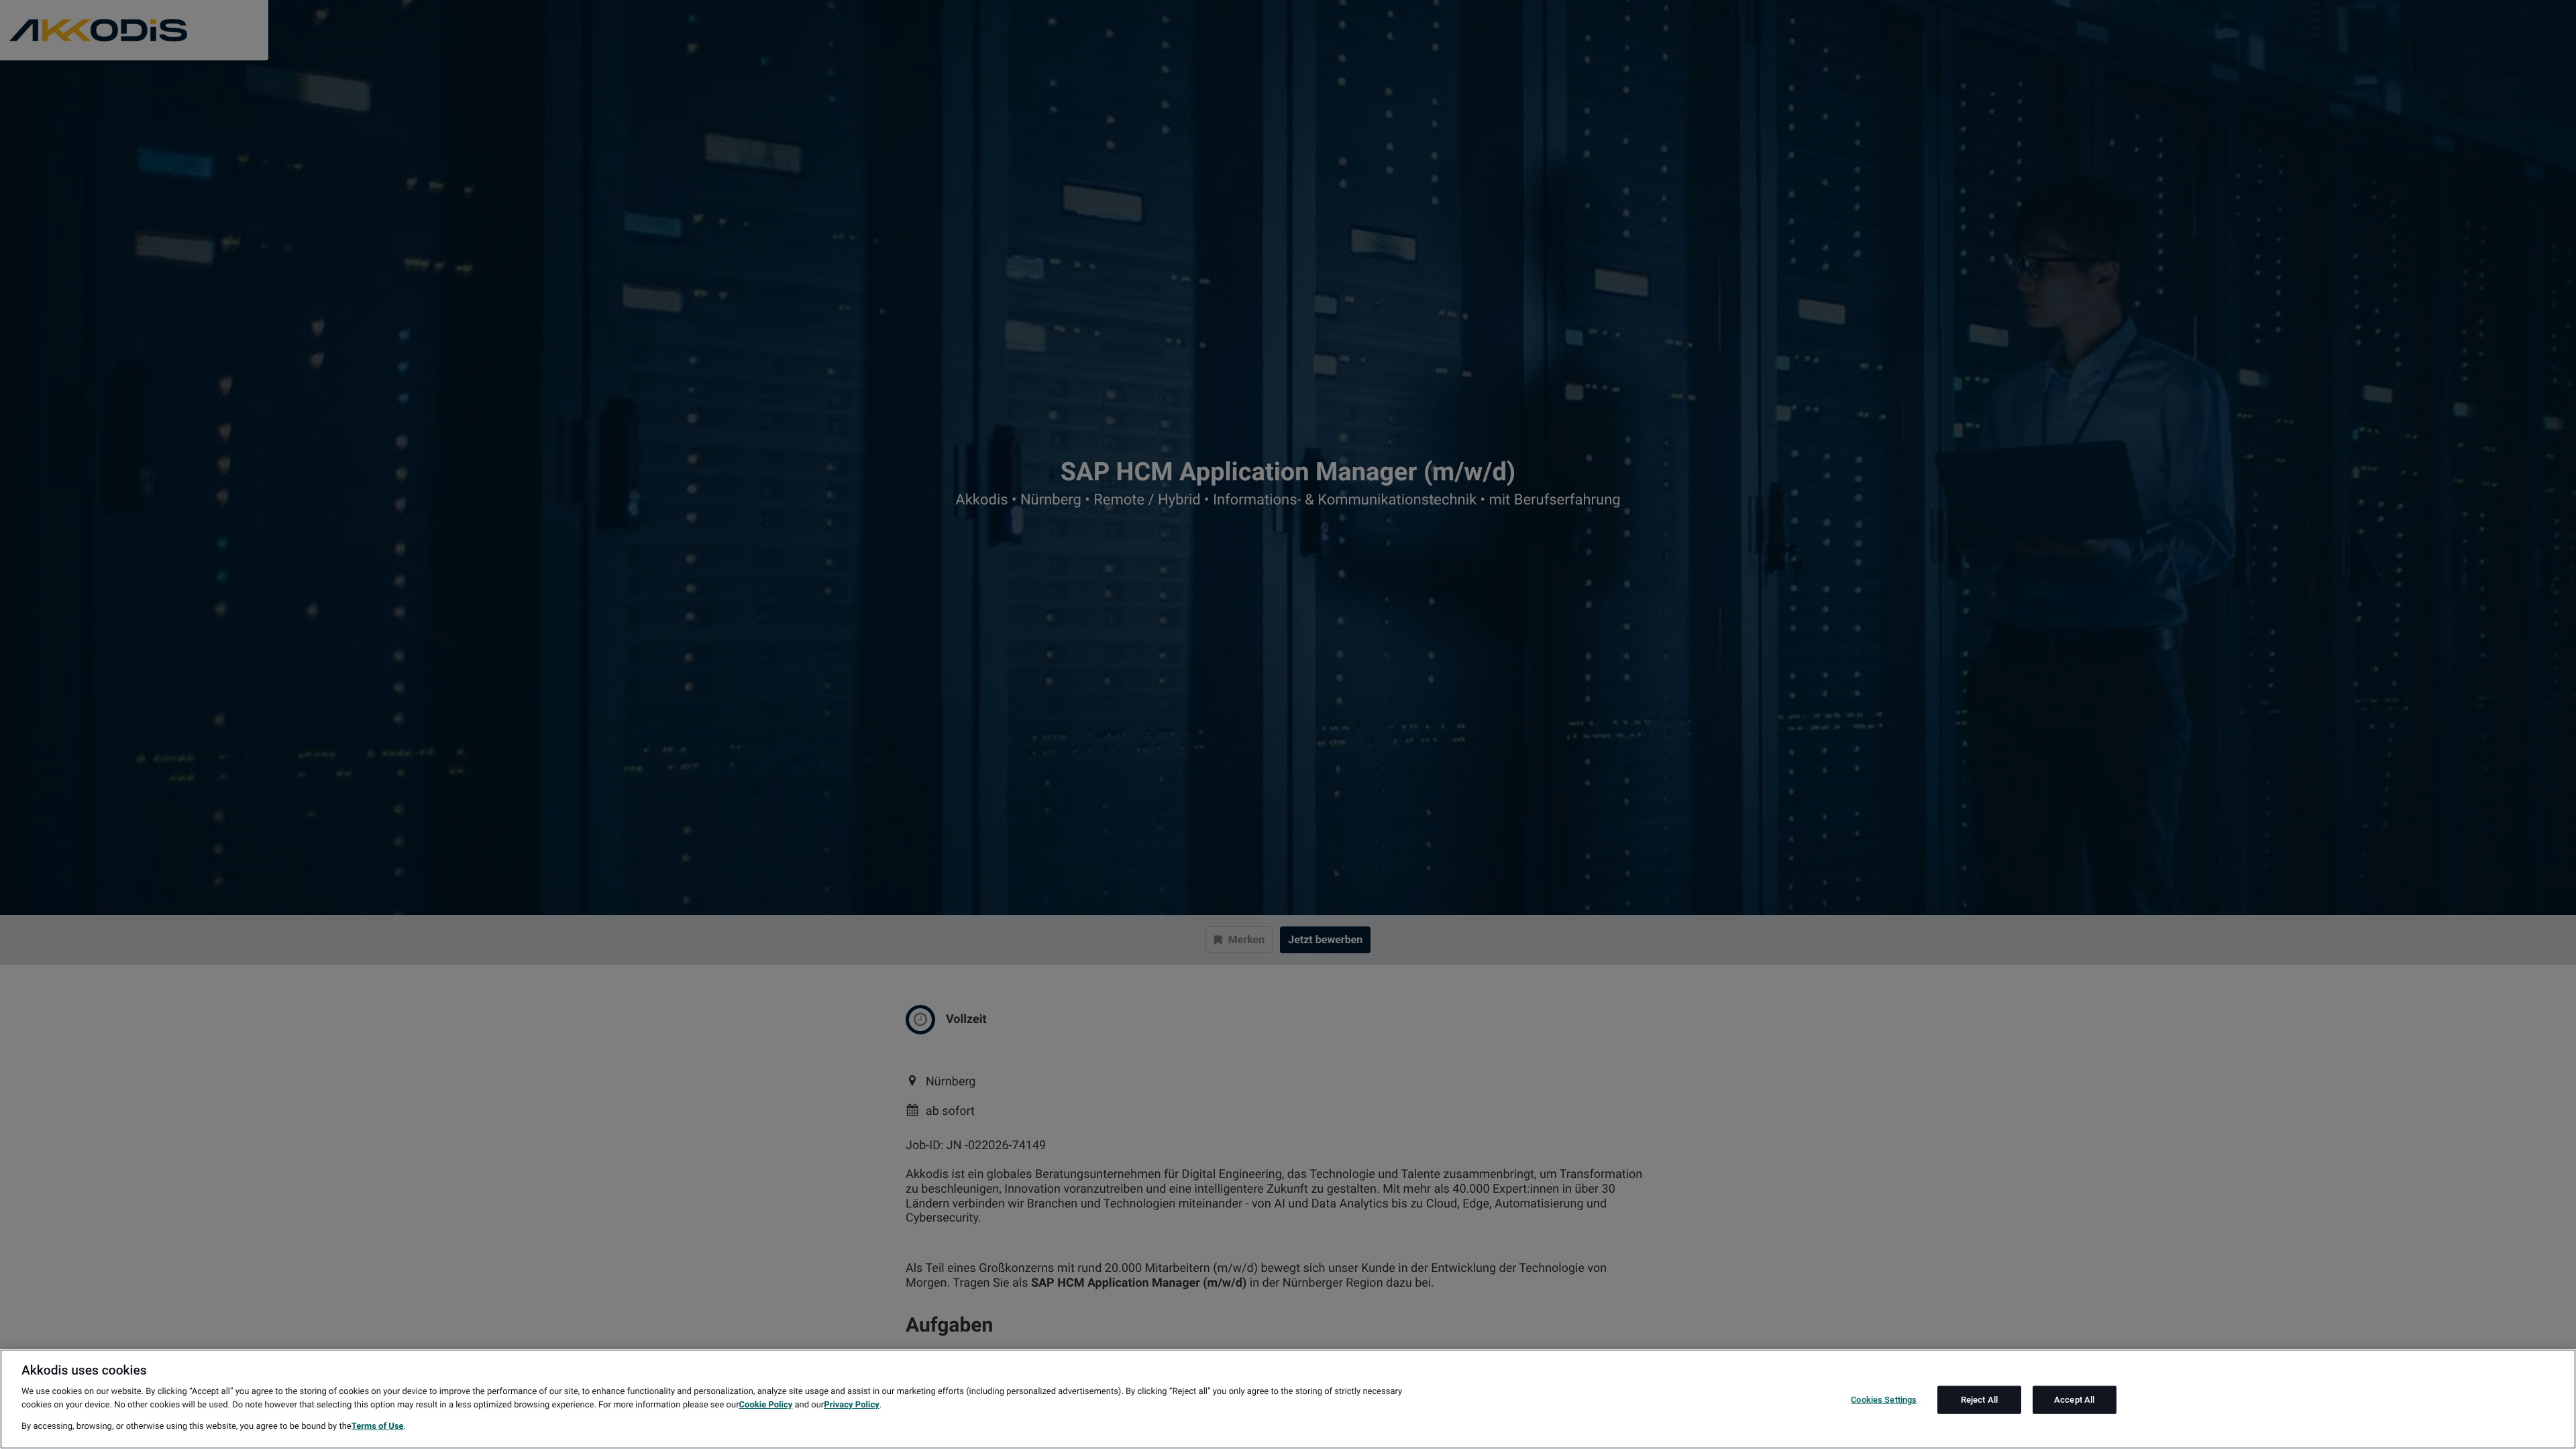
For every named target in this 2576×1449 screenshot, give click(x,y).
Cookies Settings (1884, 1400)
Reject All (1979, 1400)
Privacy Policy (851, 1405)
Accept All (2074, 1400)
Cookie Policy (766, 1405)
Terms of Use (378, 1427)
